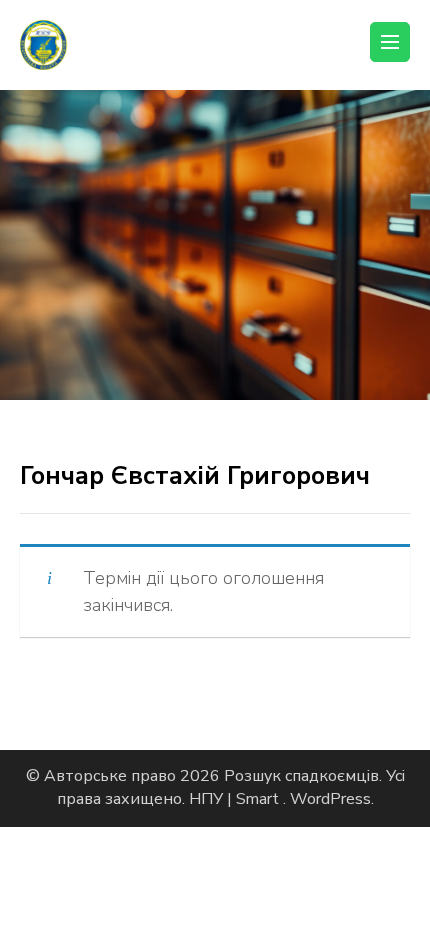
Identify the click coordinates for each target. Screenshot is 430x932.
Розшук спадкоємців (301, 776)
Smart (259, 799)
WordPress (330, 799)
